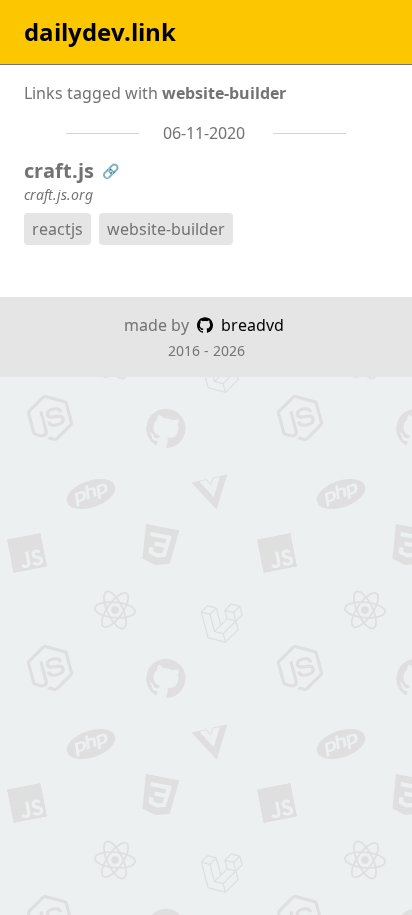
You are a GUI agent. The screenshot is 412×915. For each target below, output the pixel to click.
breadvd (250, 325)
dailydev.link (100, 32)
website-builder (166, 229)
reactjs (57, 229)
